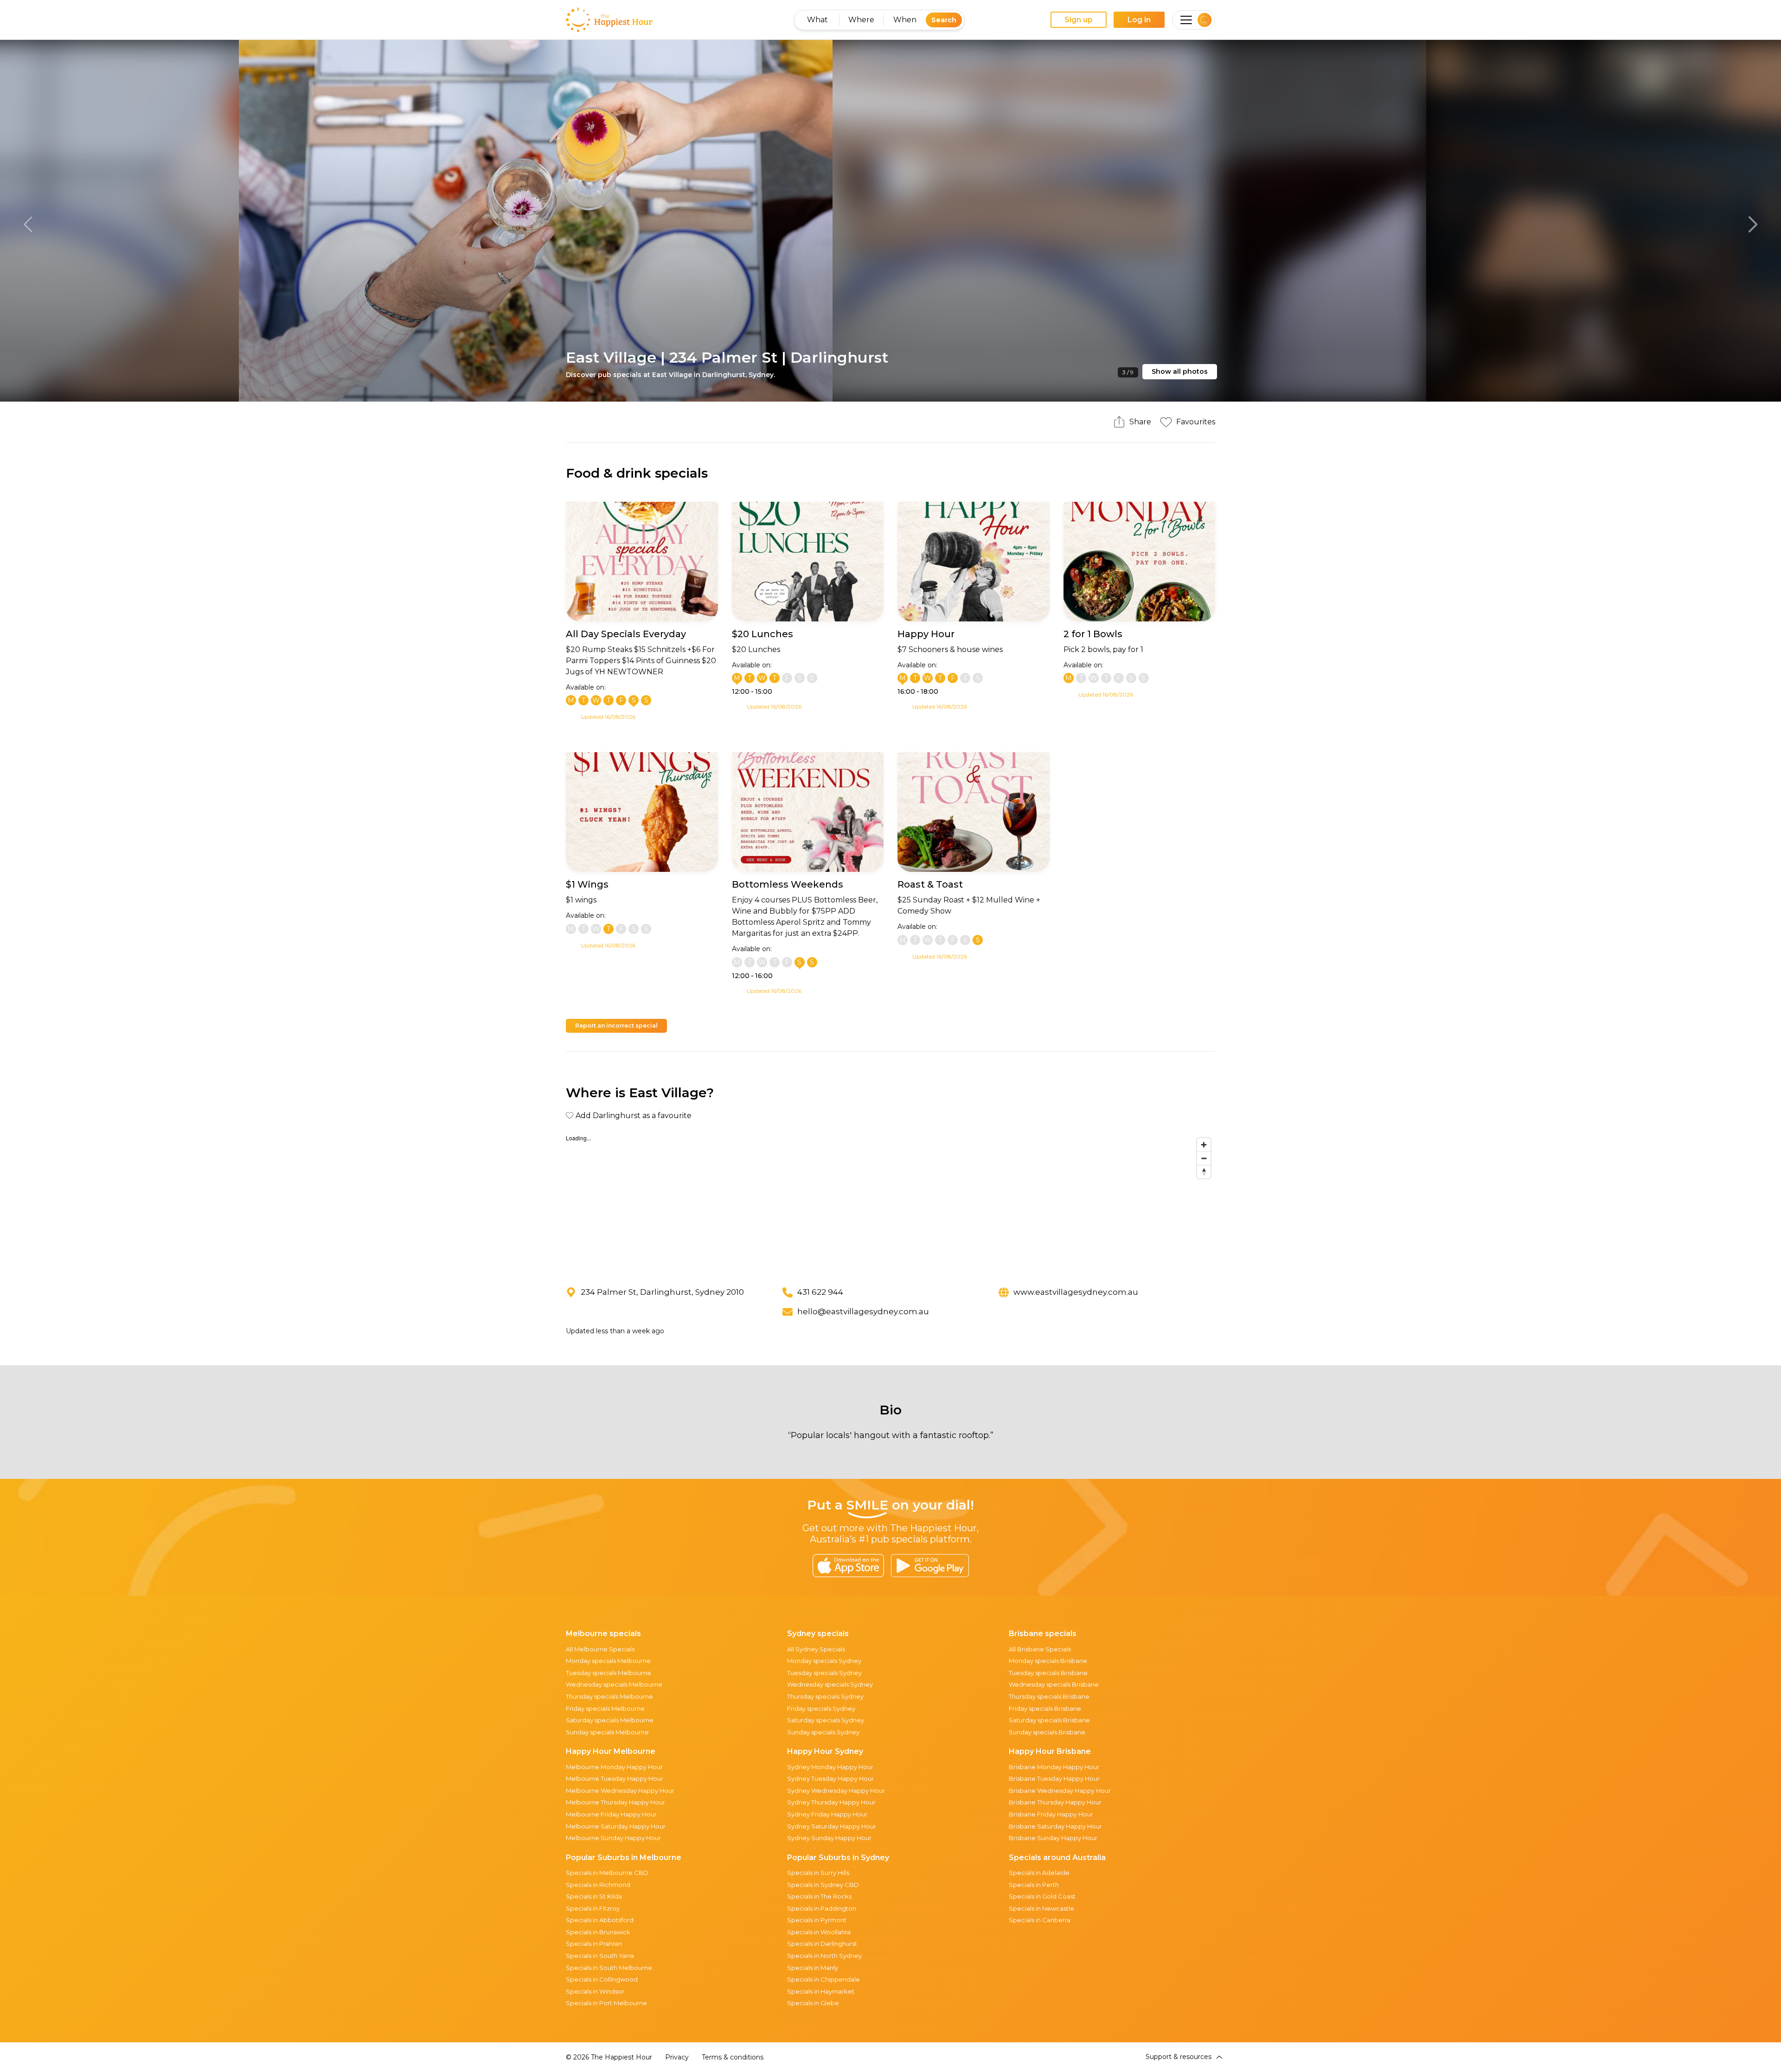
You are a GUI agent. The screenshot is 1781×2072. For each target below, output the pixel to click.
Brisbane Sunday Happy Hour (1053, 1838)
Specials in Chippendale (823, 1979)
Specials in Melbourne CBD (607, 1873)
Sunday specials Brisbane (1047, 1732)
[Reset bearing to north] (1204, 1172)
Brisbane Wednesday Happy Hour (1060, 1791)
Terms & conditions (733, 2057)
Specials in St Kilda (594, 1896)
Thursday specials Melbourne (609, 1696)
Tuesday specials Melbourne (609, 1673)
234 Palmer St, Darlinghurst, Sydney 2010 (662, 1292)
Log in (1139, 20)
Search (944, 20)
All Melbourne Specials (600, 1649)
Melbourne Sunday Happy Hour (613, 1838)
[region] (890, 1203)
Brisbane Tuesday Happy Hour (1054, 1778)
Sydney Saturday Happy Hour (832, 1826)
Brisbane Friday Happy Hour (1051, 1814)
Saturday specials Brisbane (1049, 1720)
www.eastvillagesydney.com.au (1076, 1292)
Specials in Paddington (822, 1908)
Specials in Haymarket (821, 1991)
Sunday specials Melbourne (607, 1732)
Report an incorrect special (616, 1026)
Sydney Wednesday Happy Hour (836, 1791)
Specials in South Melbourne (609, 1968)
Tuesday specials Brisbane (1048, 1673)
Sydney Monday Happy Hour (830, 1767)
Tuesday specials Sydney (824, 1673)
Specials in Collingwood (602, 1979)
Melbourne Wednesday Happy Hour (620, 1791)
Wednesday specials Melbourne (614, 1684)
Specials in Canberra (1040, 1920)
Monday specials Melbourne (608, 1661)
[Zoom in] (1204, 1145)
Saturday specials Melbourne (610, 1720)
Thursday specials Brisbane (1049, 1696)
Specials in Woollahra (819, 1932)
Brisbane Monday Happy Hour (1054, 1767)
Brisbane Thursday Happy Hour (1055, 1802)
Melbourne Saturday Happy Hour (616, 1826)
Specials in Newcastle (1041, 1908)
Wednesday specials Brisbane (1054, 1684)
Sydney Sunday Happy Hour (829, 1838)
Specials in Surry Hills (818, 1873)
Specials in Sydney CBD (823, 1885)
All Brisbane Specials (1040, 1649)
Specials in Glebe (813, 2003)
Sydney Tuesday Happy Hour (830, 1778)
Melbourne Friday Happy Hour (611, 1814)
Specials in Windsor (595, 1991)
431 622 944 (820, 1292)
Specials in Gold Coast (1042, 1896)
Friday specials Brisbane (1045, 1708)
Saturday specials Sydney (826, 1720)
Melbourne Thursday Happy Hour (615, 1802)
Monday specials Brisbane (1048, 1661)
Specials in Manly (813, 1968)
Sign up (1079, 20)
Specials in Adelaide (1039, 1873)
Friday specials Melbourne (605, 1708)
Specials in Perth (1034, 1885)
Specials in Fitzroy (593, 1908)
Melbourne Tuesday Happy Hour (615, 1778)
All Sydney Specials (816, 1649)
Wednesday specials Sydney (830, 1684)
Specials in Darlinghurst (822, 1944)
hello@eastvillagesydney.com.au (863, 1311)
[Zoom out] (1204, 1158)
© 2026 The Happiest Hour (609, 2057)
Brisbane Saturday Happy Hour (1055, 1826)
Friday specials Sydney (821, 1708)
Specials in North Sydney (824, 1956)
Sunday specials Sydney (823, 1732)
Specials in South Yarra (600, 1956)
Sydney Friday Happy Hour (827, 1814)
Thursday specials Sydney (825, 1696)
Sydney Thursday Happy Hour (831, 1802)
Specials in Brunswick (598, 1932)
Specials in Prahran (594, 1944)
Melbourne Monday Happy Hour (614, 1767)
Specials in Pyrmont (817, 1920)
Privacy (677, 2057)
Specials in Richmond (598, 1885)
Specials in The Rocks (819, 1896)
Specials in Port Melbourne (606, 2003)
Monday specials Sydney (824, 1661)
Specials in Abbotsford (600, 1920)
